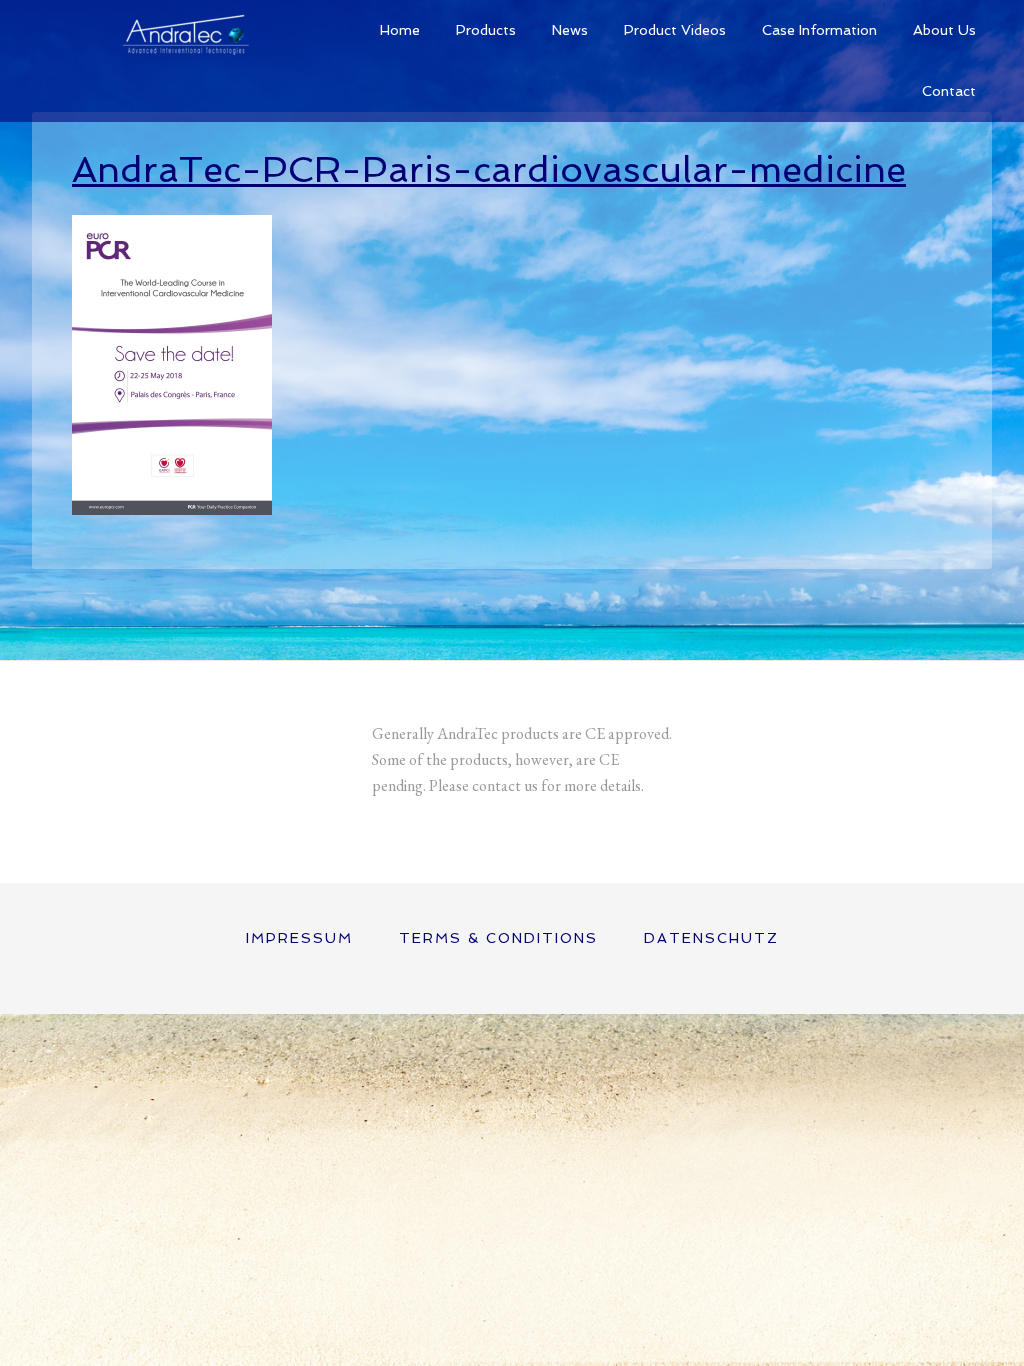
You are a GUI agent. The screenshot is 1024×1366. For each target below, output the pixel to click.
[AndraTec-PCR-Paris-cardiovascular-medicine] (172, 505)
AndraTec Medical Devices (182, 30)
